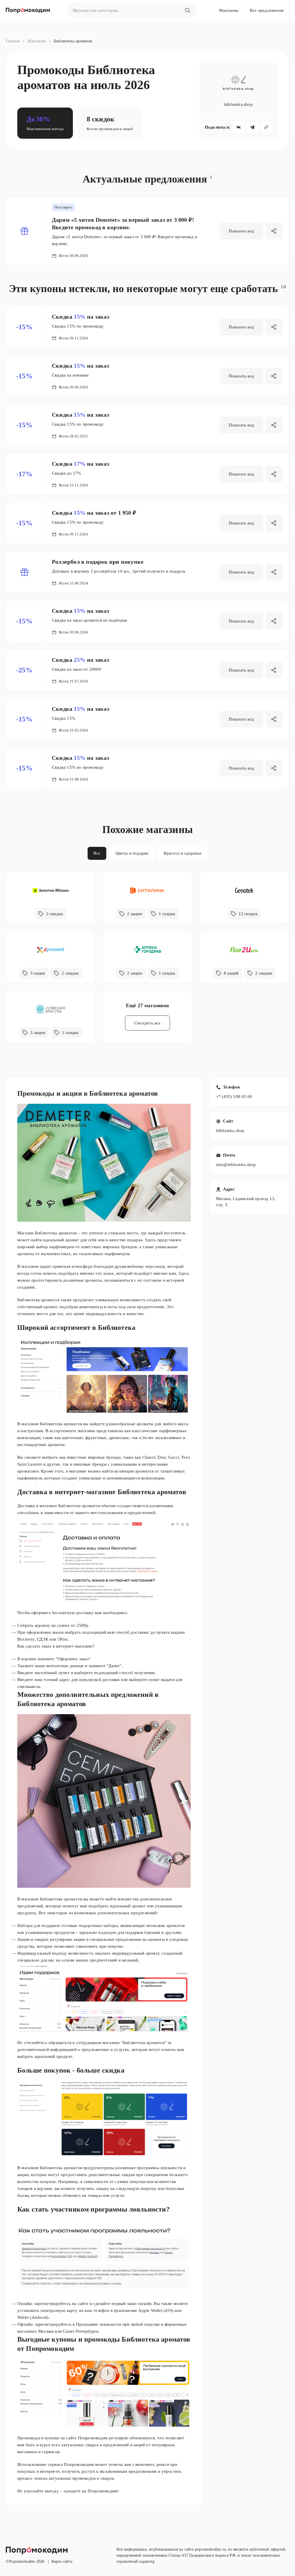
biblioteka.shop (230, 1131)
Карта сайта (62, 2561)
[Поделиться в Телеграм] (252, 127)
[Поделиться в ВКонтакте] (239, 127)
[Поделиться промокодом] (274, 231)
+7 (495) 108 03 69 (234, 1097)
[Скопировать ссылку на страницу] (266, 127)
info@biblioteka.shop (236, 1165)
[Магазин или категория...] (188, 10)
